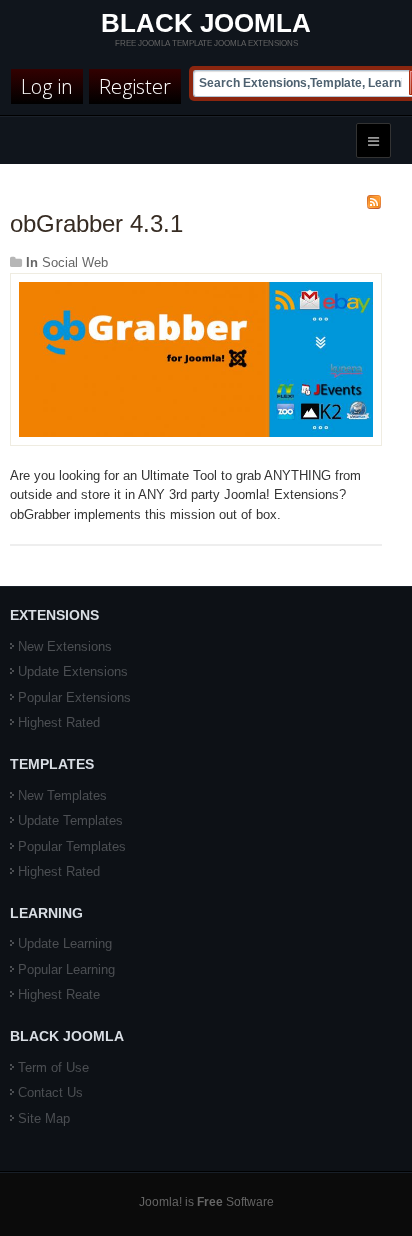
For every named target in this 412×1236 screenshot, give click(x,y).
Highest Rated (59, 722)
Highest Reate (59, 994)
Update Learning (65, 943)
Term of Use (53, 1067)
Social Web (75, 262)
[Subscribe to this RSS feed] (374, 202)
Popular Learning (66, 969)
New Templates (62, 795)
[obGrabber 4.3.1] (196, 358)
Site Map (44, 1118)
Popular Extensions (74, 697)
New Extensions (65, 646)
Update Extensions (73, 671)
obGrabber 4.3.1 (96, 223)
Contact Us (50, 1092)
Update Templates (70, 820)
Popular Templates (72, 846)
